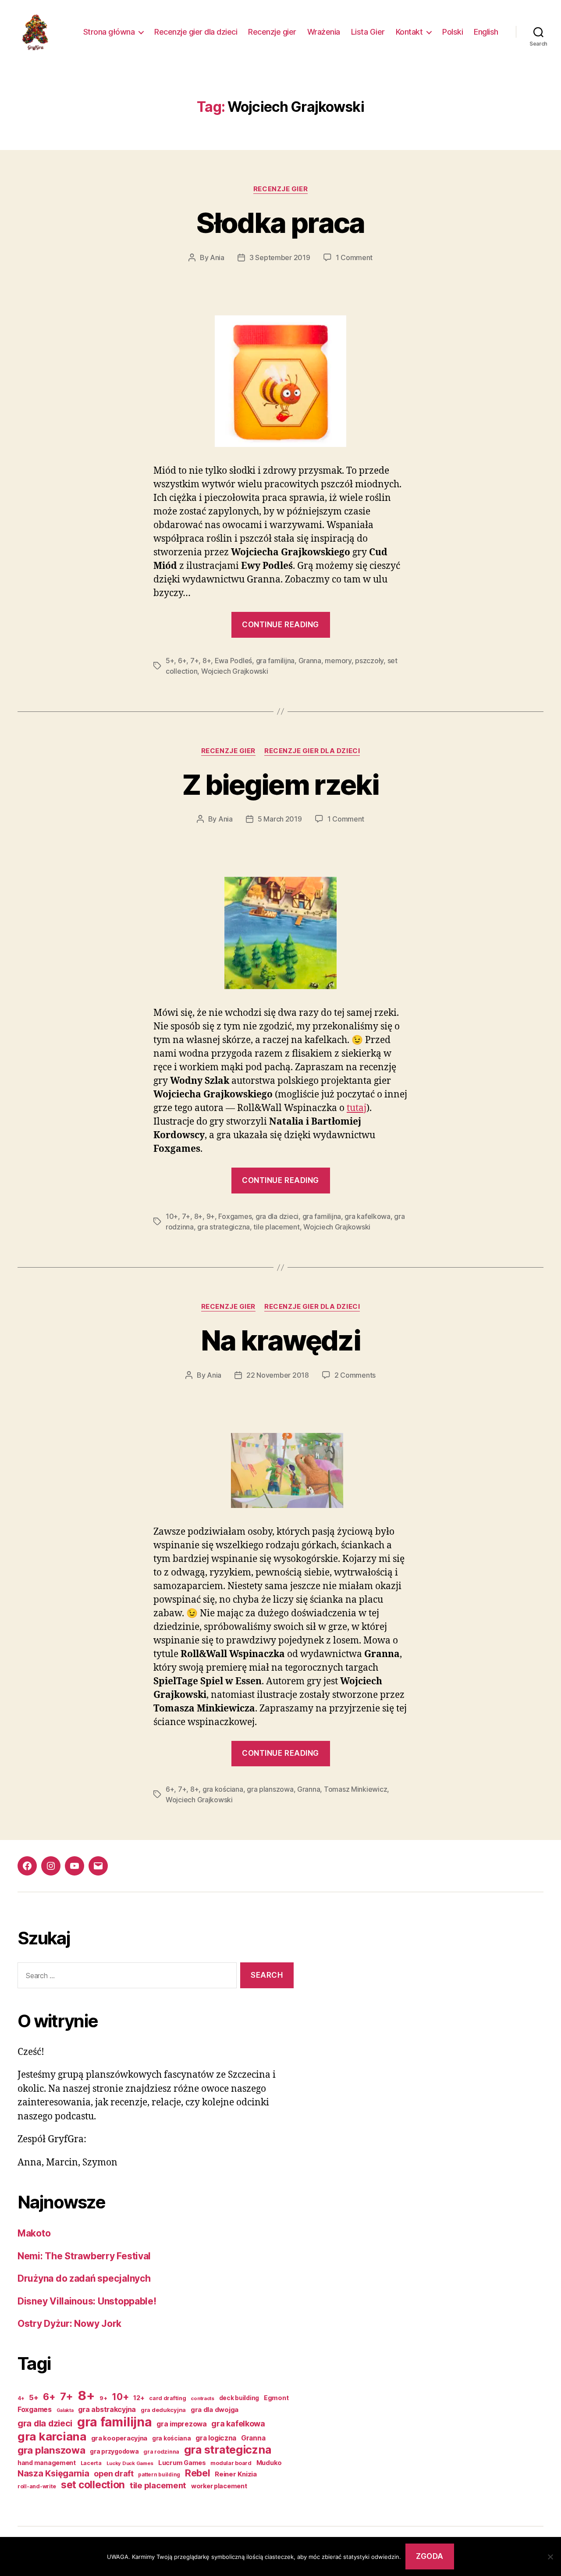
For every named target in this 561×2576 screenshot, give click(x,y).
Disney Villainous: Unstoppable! (87, 2301)
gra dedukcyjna (163, 2410)
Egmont (276, 2398)
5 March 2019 (280, 819)
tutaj (357, 1108)
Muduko (269, 2463)
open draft (114, 2474)
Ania (217, 257)
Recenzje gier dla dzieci (196, 32)
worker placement (219, 2486)
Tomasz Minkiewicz (355, 1789)
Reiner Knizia (236, 2474)
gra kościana (223, 1789)
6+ (182, 661)
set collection (93, 2485)
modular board (231, 2463)
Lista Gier (368, 32)
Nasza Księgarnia (53, 2473)
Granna (310, 661)
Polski (453, 32)
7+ (194, 661)
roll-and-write (37, 2486)
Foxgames (235, 1216)
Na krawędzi (280, 1340)
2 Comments (355, 1375)
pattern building (159, 2475)
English (486, 32)
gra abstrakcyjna (107, 2409)
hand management (47, 2463)
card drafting (168, 2398)
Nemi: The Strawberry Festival (84, 2256)
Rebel (198, 2473)
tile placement (276, 1227)
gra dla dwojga (215, 2410)
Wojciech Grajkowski (235, 671)
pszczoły (369, 661)
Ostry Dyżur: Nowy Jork (69, 2324)
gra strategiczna (224, 1227)
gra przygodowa (114, 2451)
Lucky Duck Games (130, 2463)
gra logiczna (216, 2438)
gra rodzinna (161, 2452)
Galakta (65, 2410)
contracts (202, 2398)
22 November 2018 (278, 1375)
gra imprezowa (182, 2424)
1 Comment (354, 257)
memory (338, 661)
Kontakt (409, 32)
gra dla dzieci (277, 1216)
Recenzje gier (272, 32)
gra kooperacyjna (119, 2438)
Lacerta (91, 2463)
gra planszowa (270, 1789)
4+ (21, 2398)
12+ (139, 2398)
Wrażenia (324, 32)
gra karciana (52, 2436)
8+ (207, 661)
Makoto (34, 2233)
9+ (211, 1216)
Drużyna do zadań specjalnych (84, 2278)
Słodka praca (280, 223)
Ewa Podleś (233, 661)
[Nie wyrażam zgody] (550, 2557)
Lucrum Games (182, 2463)
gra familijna (275, 661)
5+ (170, 661)
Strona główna (109, 32)
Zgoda (430, 2556)
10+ (172, 1216)
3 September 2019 (280, 257)
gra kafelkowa (367, 1216)
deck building (239, 2398)
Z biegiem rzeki (280, 784)
